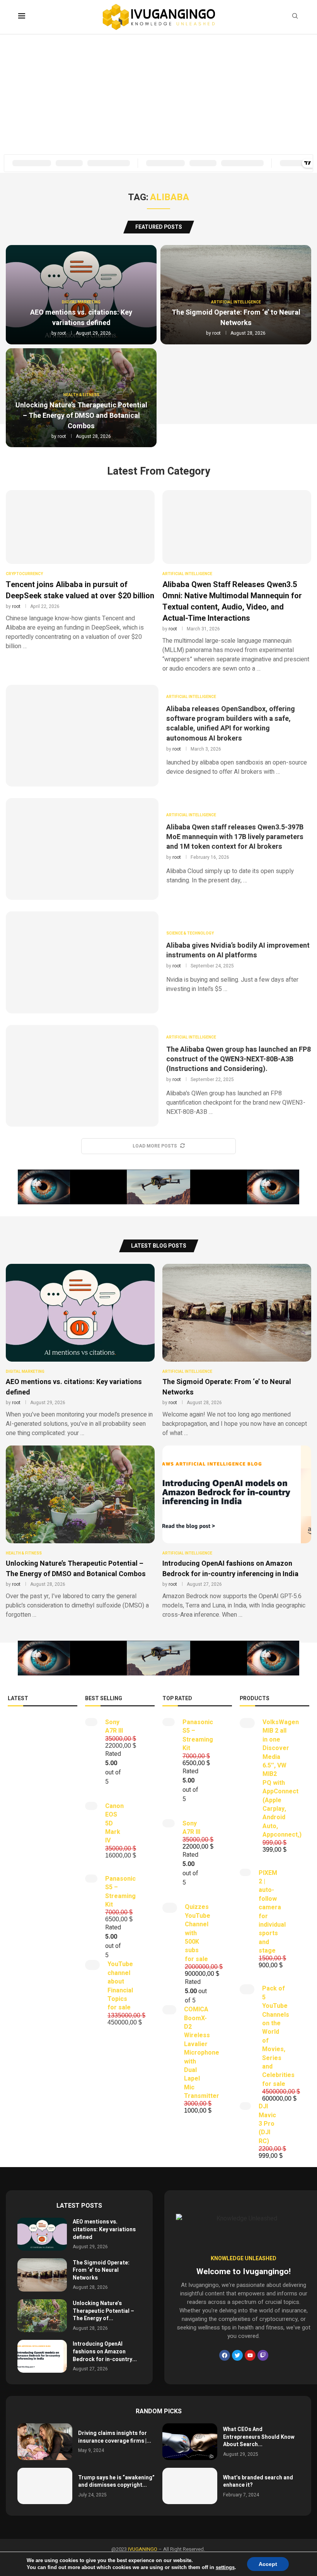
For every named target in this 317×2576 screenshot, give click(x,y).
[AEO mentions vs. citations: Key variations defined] (80, 1351)
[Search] (295, 17)
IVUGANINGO (143, 2549)
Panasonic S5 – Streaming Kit (120, 1892)
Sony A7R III (114, 1726)
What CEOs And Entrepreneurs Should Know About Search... (259, 2437)
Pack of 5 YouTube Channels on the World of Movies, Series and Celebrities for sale (278, 2036)
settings (225, 2567)
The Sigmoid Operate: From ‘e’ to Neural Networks (236, 318)
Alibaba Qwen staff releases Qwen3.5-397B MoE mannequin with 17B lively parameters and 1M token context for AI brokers (235, 837)
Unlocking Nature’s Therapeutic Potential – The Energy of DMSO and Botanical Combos (81, 416)
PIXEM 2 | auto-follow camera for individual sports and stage (272, 1912)
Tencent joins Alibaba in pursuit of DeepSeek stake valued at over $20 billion (80, 590)
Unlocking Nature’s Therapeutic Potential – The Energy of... (103, 2311)
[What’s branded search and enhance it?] (190, 2486)
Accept (268, 2564)
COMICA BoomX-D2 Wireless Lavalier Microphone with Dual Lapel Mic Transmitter (202, 2053)
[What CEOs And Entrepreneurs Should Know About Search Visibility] (190, 2442)
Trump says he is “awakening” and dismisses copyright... (116, 2482)
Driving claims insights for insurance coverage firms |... (115, 2437)
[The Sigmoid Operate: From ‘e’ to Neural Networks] (237, 1351)
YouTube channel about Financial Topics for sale (120, 1986)
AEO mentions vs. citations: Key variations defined (81, 318)
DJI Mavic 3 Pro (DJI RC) (267, 2124)
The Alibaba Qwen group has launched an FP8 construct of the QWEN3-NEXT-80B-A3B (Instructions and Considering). (239, 1059)
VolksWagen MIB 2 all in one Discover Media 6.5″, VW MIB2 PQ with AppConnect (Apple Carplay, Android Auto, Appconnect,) (282, 1778)
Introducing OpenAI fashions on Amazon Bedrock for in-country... (105, 2351)
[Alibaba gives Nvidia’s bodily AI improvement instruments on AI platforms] (82, 962)
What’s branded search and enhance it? (258, 2482)
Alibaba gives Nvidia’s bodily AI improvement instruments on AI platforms (238, 950)
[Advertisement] (158, 92)
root (62, 333)
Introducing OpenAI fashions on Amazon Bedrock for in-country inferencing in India (230, 1569)
